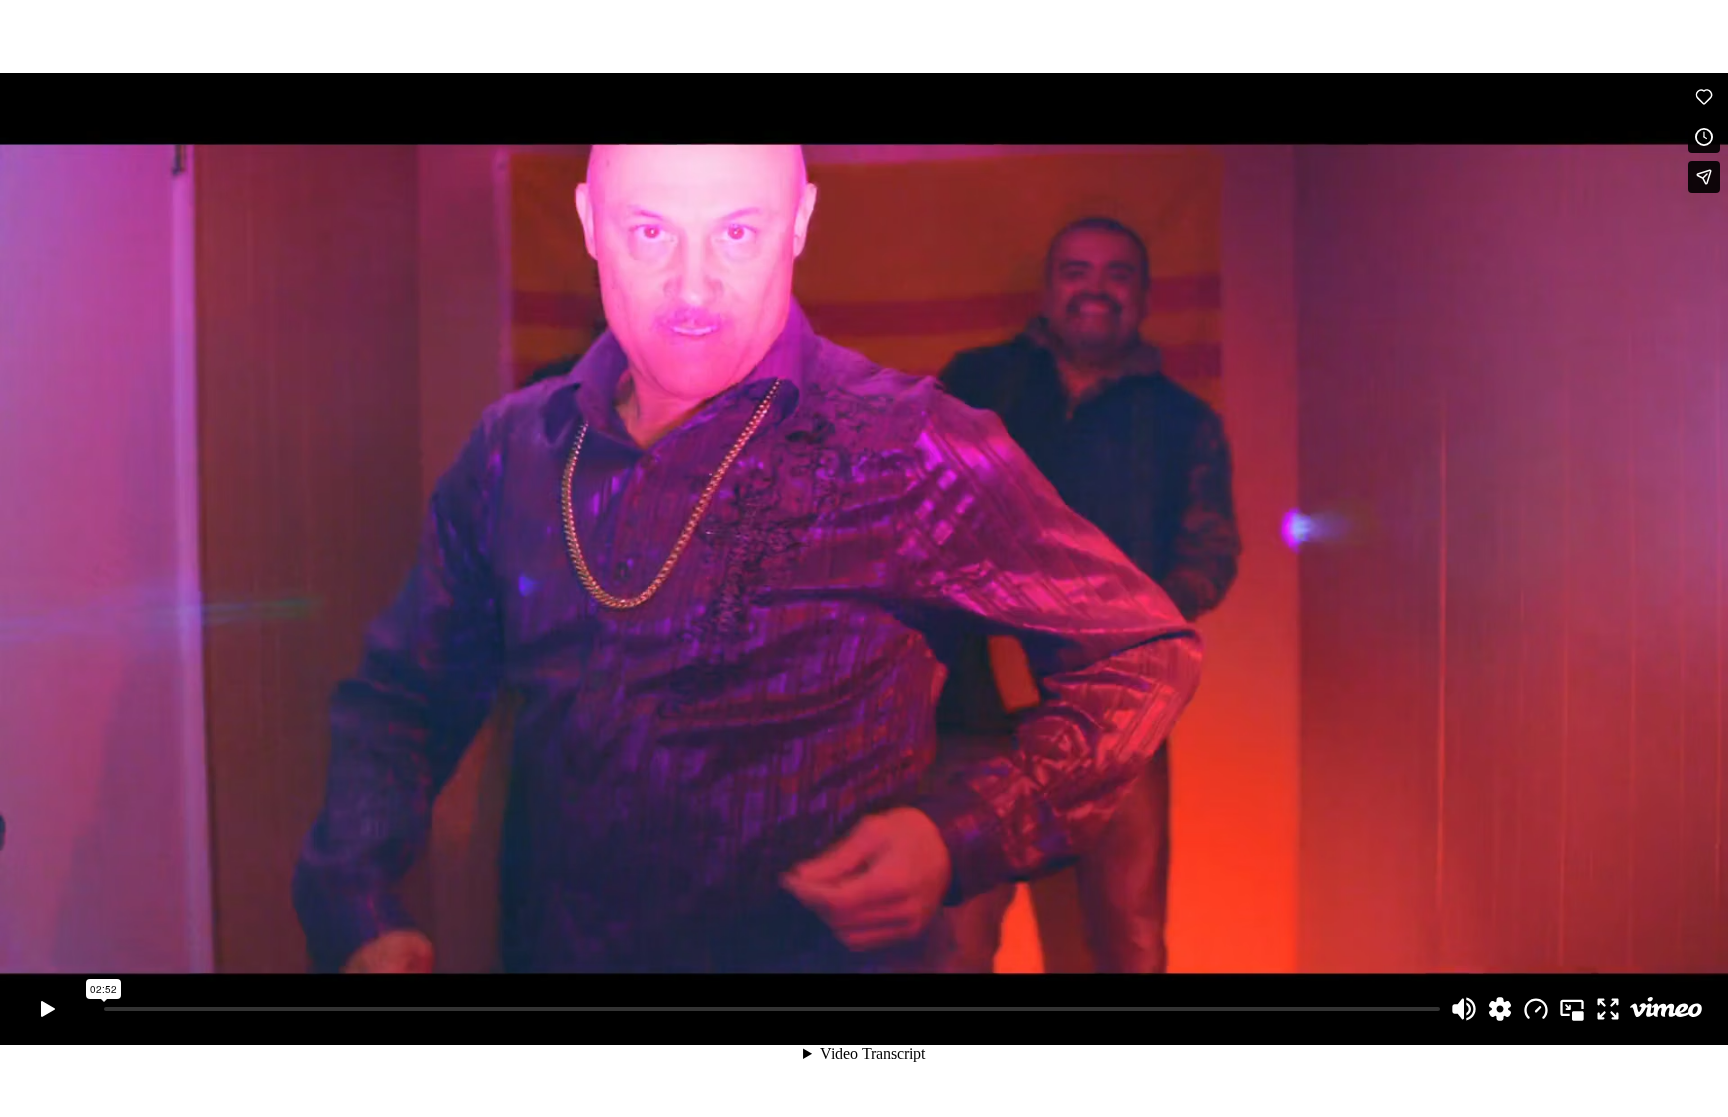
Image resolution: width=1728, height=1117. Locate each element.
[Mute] (1464, 1009)
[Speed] (1536, 1009)
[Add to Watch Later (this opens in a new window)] (1704, 137)
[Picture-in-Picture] (1572, 1009)
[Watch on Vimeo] (1666, 1009)
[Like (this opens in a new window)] (1704, 97)
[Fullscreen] (1608, 1009)
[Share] (1704, 177)
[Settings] (1500, 1009)
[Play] (48, 1009)
